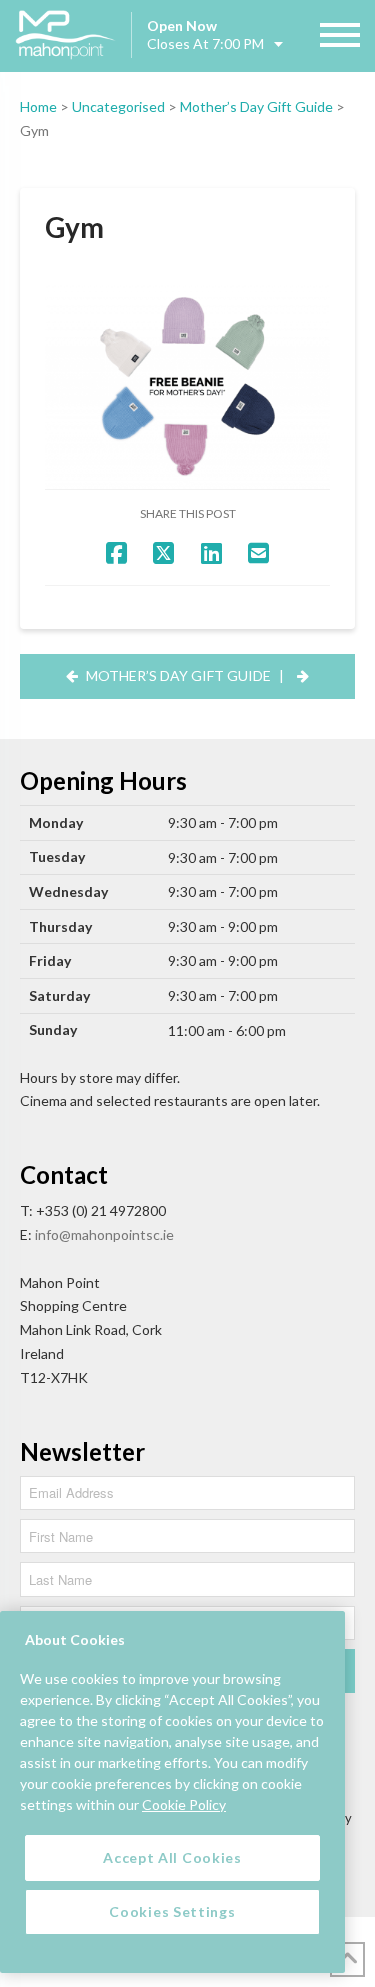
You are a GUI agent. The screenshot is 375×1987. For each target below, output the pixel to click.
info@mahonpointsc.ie (104, 1234)
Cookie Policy (184, 1804)
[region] (172, 1792)
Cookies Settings (172, 1911)
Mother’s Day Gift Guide (256, 106)
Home (38, 106)
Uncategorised (118, 106)
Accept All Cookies (172, 1857)
